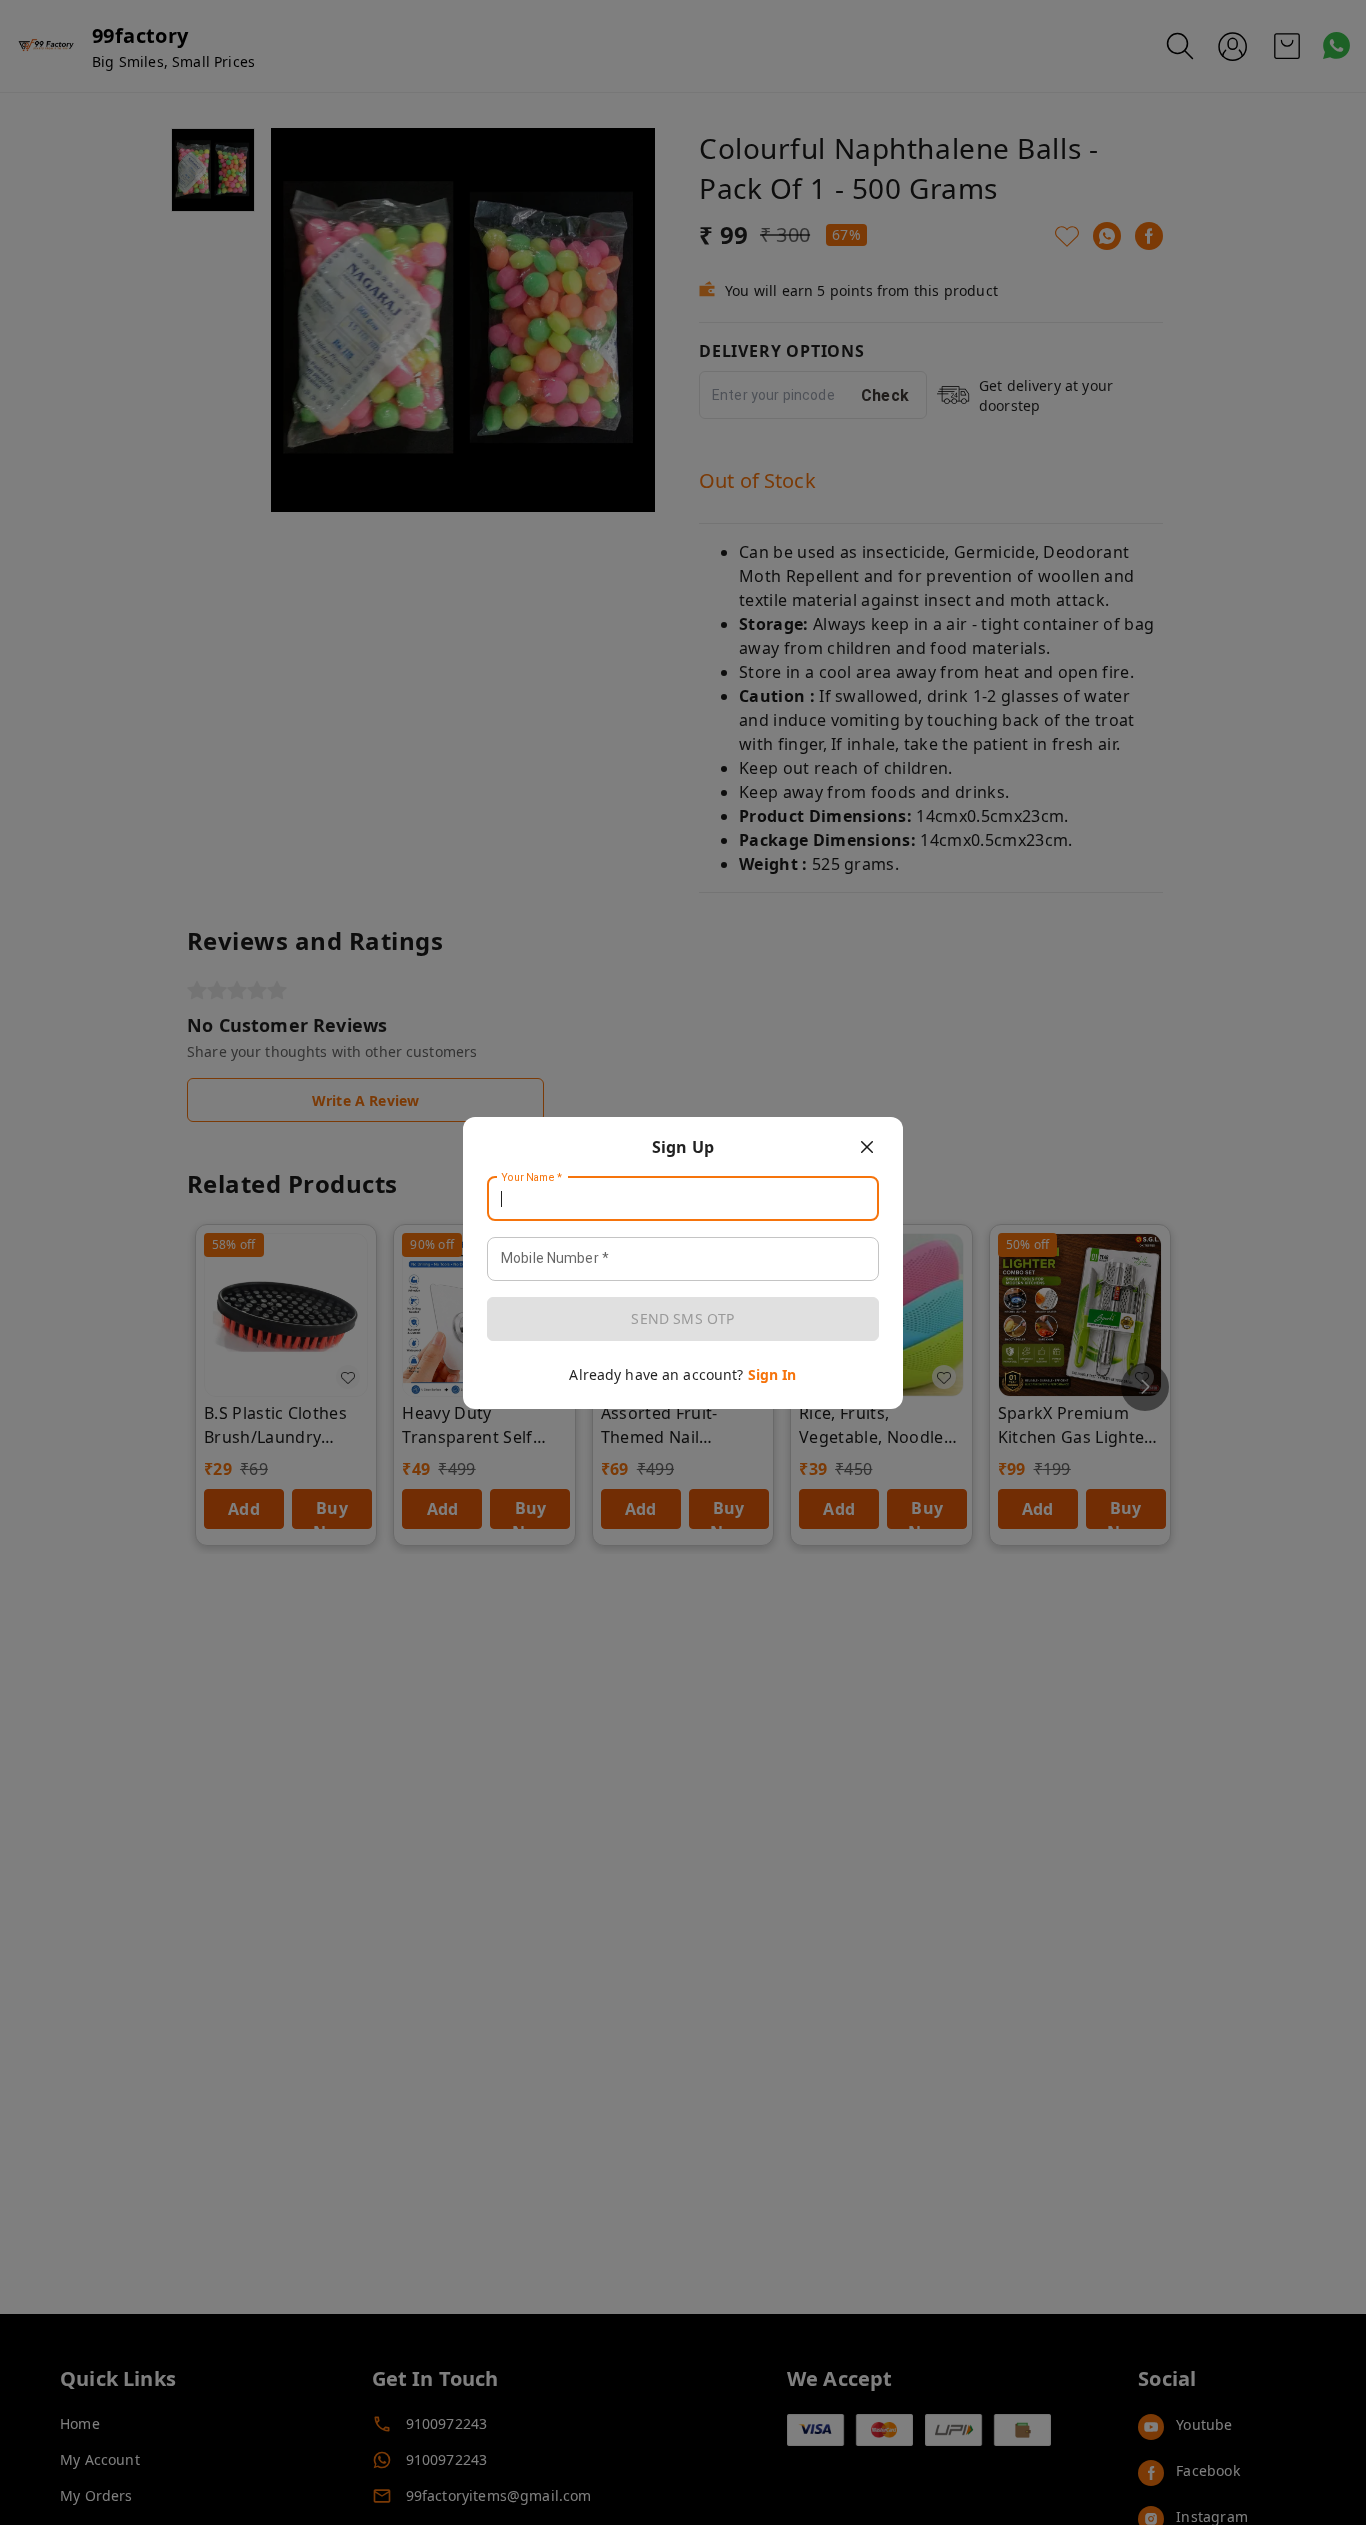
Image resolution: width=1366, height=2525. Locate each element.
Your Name (532, 1177)
